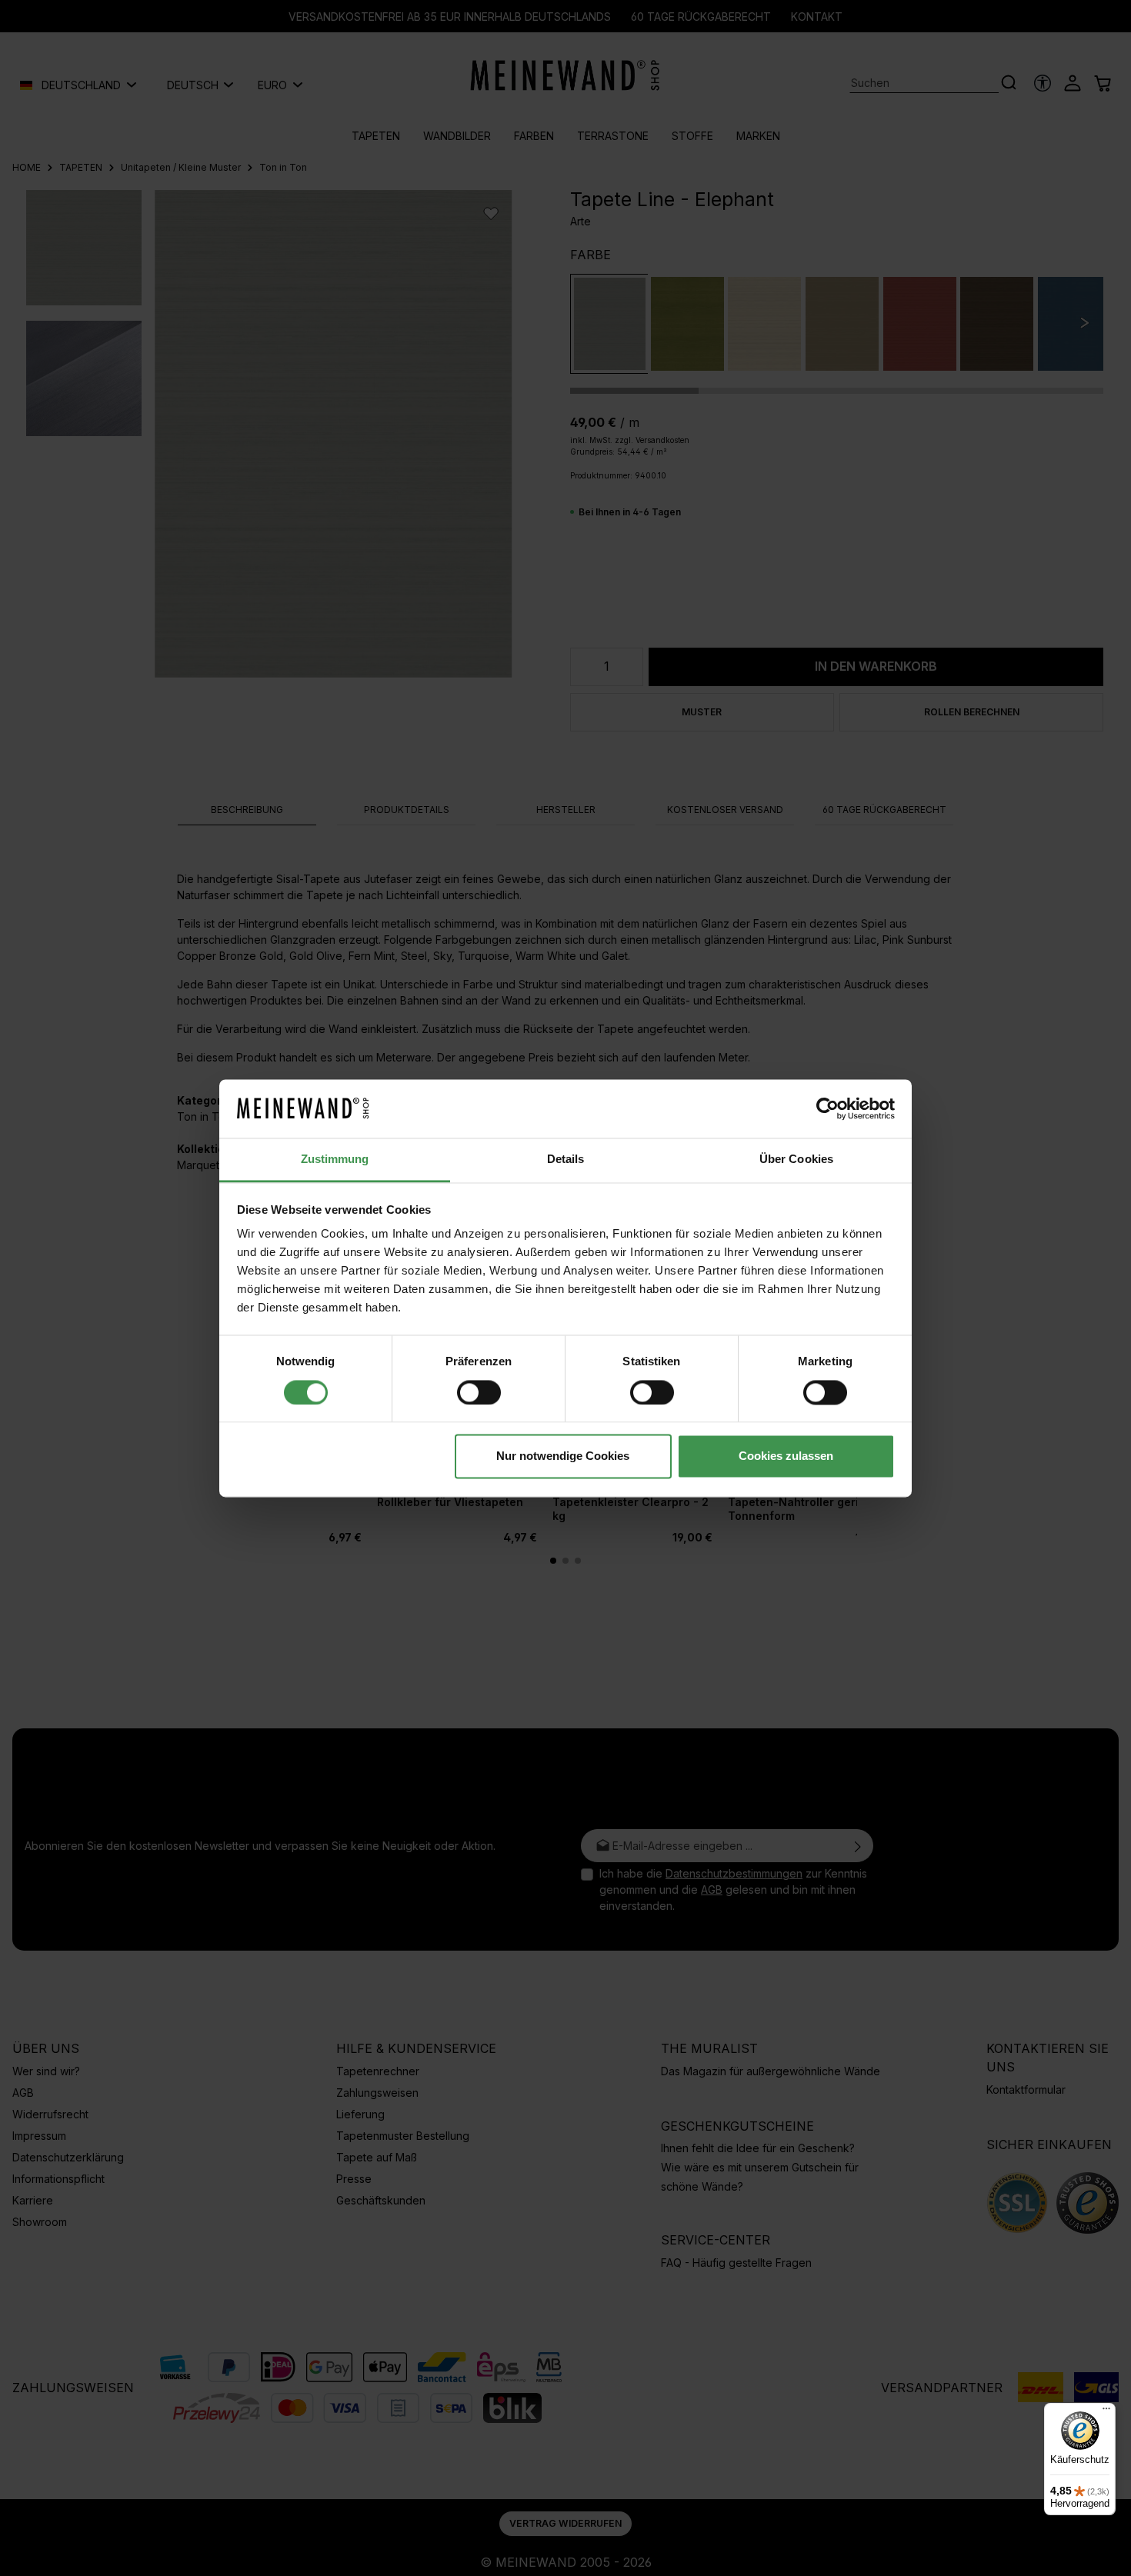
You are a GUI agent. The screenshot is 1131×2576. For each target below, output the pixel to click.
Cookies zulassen (786, 1456)
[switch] (479, 1392)
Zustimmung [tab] (335, 1160)
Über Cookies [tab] (796, 1160)
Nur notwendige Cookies (563, 1456)
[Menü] (1106, 2412)
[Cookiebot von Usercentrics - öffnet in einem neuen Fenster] (827, 1108)
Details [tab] (566, 1160)
